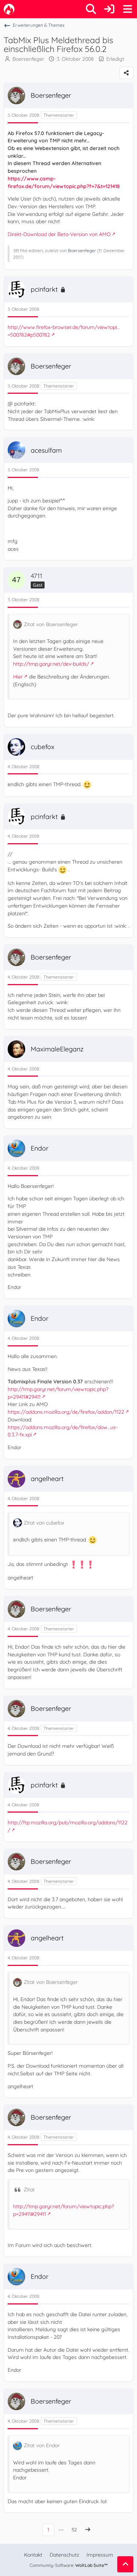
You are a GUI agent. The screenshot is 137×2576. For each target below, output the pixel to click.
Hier (18, 677)
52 (74, 2530)
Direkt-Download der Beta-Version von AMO (59, 234)
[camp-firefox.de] (9, 9)
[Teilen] (126, 73)
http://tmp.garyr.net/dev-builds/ (51, 664)
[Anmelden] (109, 9)
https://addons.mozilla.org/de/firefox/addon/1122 (66, 1412)
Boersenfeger (28, 59)
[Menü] (128, 9)
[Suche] (91, 9)
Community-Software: (69, 2565)
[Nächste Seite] (88, 2530)
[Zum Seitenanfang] (125, 2564)
